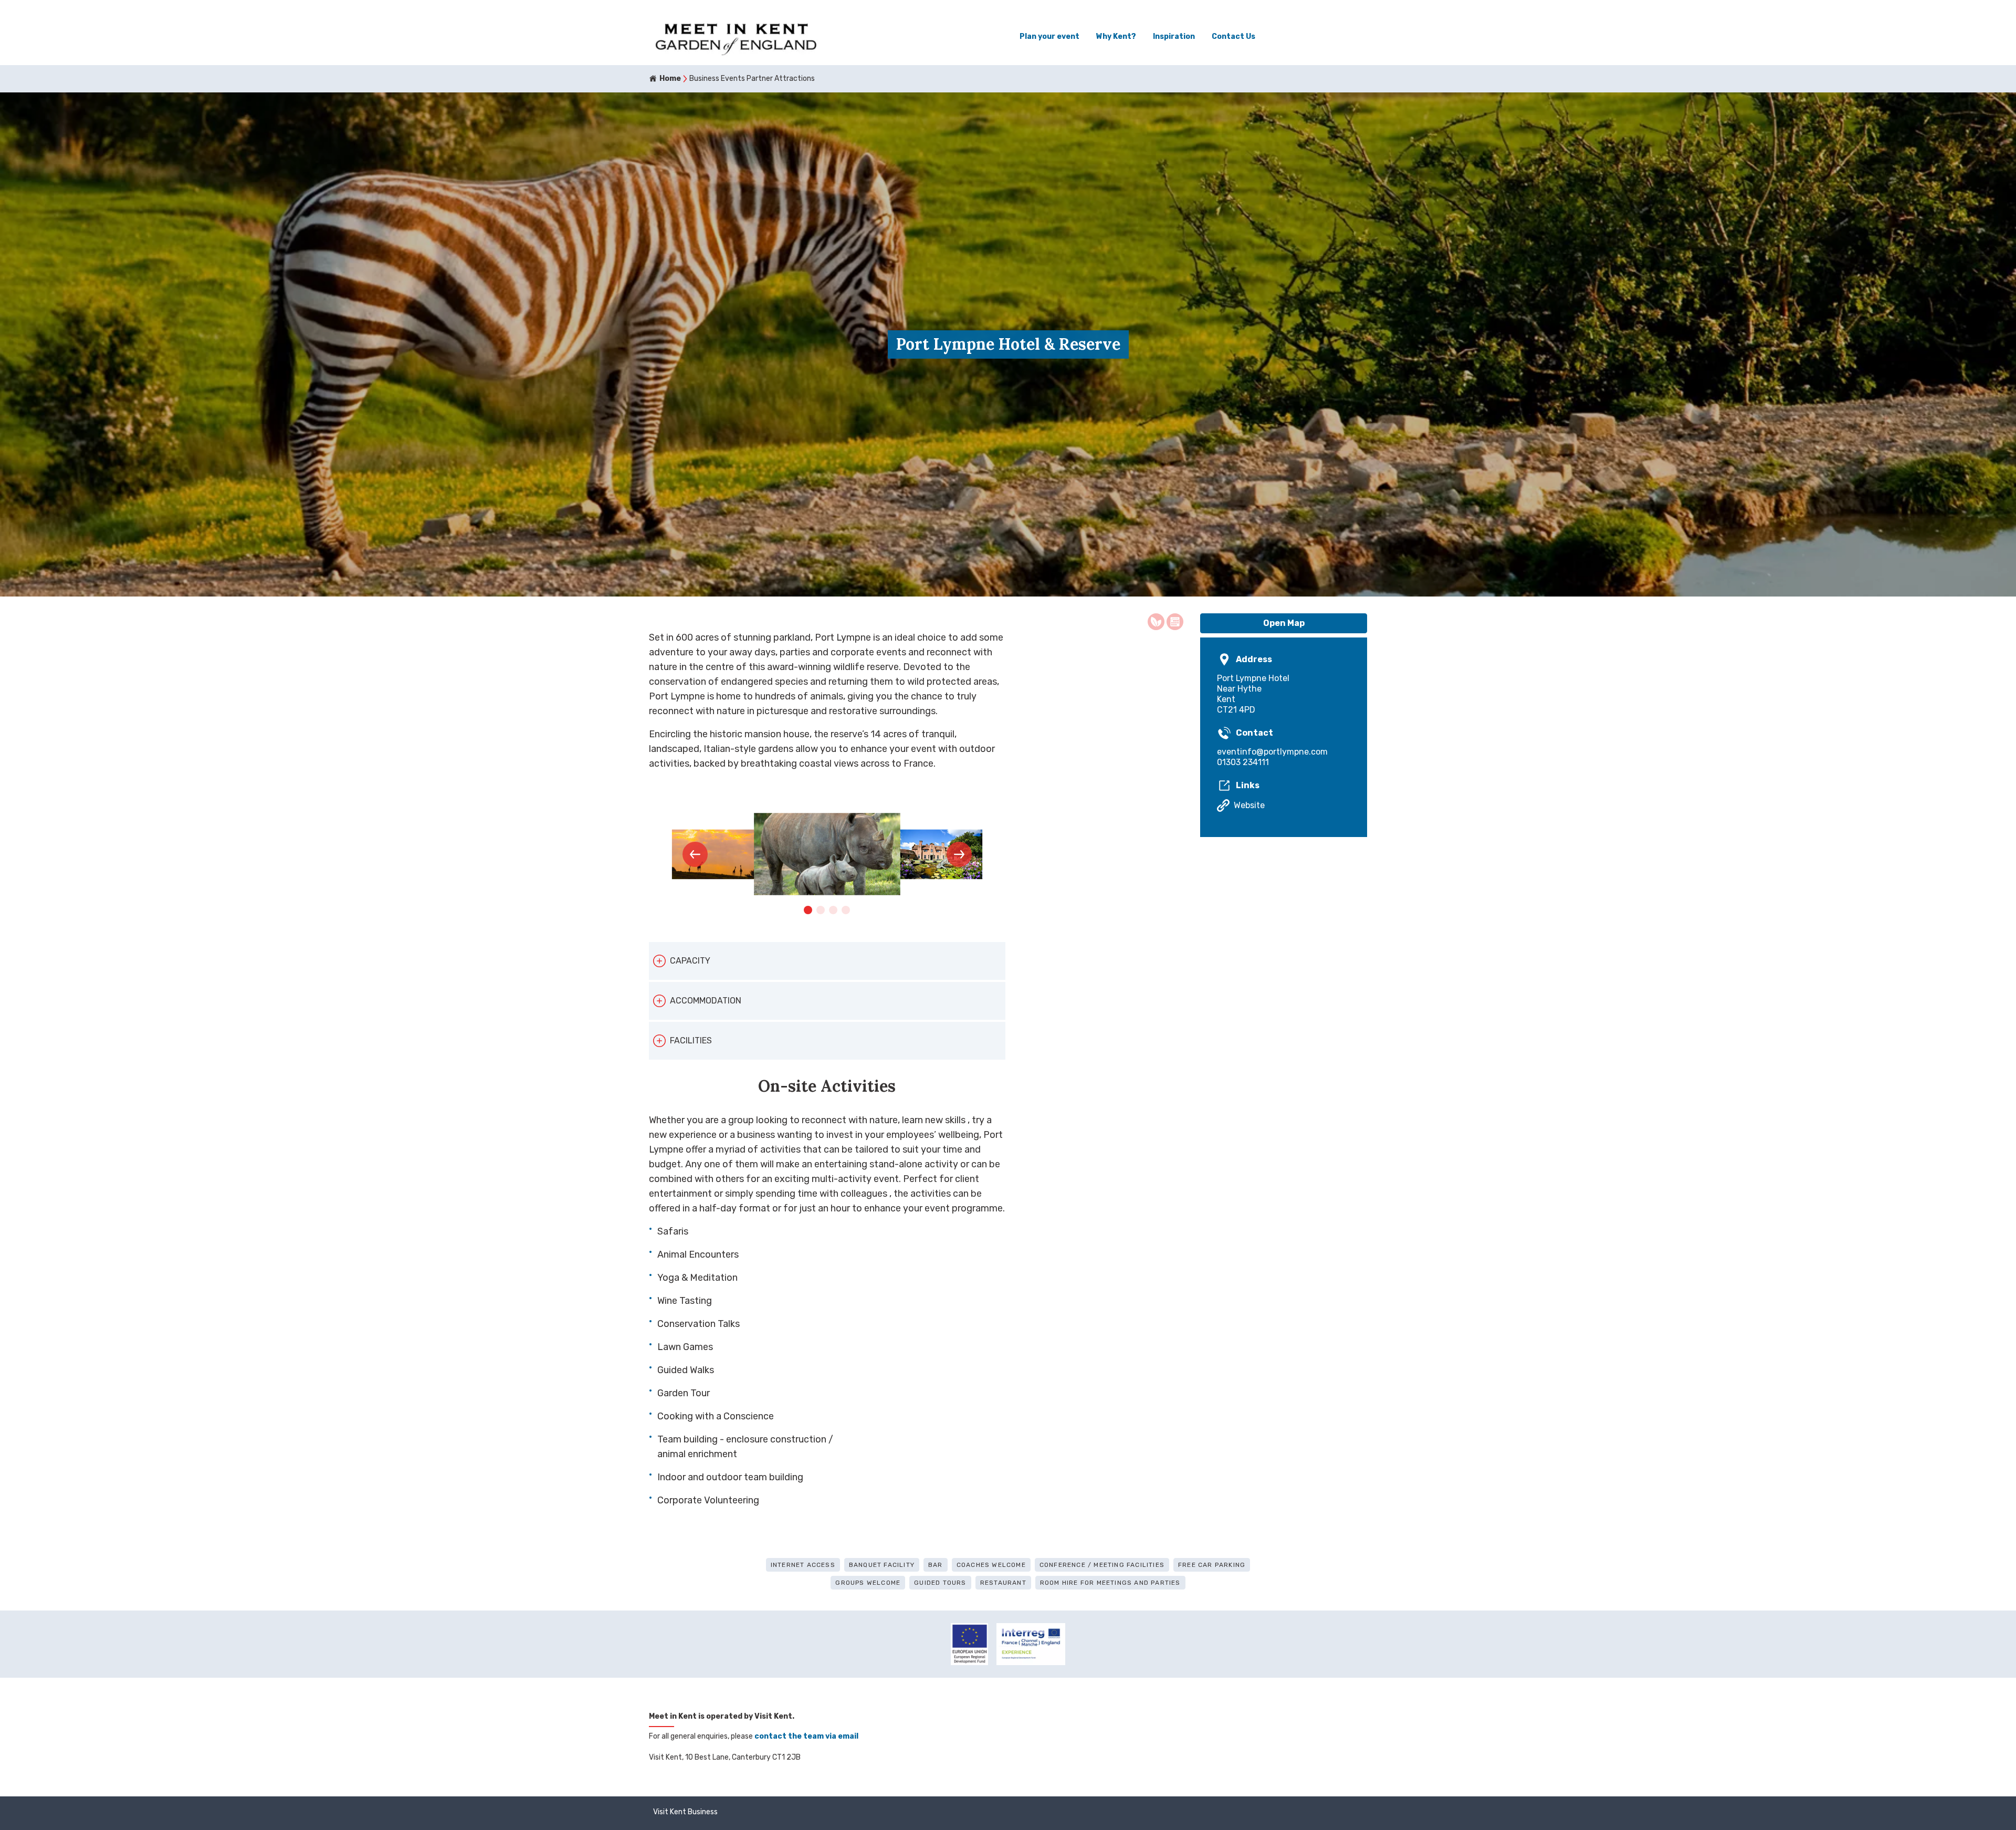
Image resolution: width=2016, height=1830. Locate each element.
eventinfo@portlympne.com (1272, 752)
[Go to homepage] (736, 37)
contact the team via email (806, 1736)
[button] (695, 854)
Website (1249, 805)
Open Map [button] (1284, 623)
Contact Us (1233, 36)
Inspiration (1174, 36)
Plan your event (1049, 36)
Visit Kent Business (685, 1812)
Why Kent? (1116, 36)
